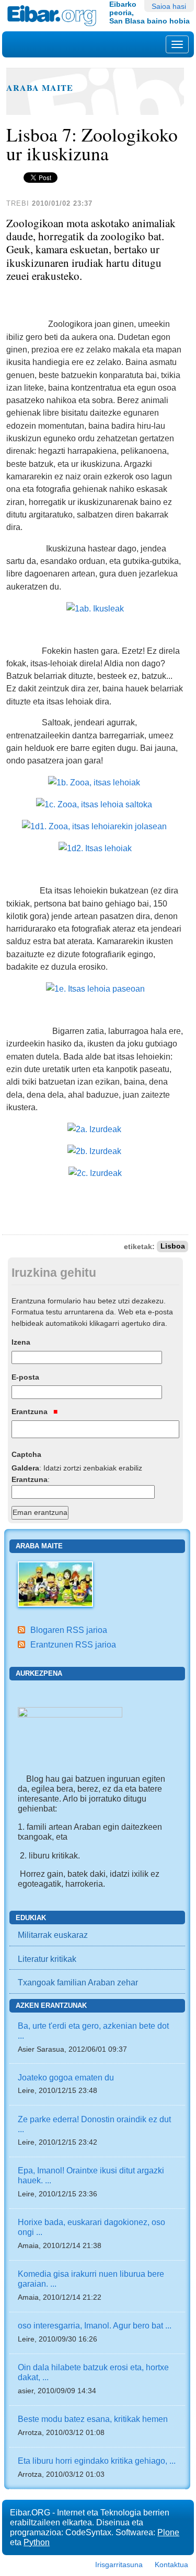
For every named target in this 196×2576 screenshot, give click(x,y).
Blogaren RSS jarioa (69, 1630)
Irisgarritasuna (119, 2565)
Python (37, 2542)
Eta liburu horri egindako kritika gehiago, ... (97, 2461)
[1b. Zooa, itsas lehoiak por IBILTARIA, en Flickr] (94, 782)
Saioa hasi (169, 6)
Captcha (26, 1454)
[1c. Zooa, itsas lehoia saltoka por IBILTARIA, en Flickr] (94, 804)
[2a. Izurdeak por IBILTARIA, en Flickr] (94, 1128)
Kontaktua (171, 2565)
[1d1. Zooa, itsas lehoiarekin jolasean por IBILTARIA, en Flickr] (94, 826)
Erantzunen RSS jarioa (73, 1644)
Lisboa (173, 1247)
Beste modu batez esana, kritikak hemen (93, 2419)
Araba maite (40, 88)
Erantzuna (31, 1411)
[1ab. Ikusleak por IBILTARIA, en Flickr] (95, 607)
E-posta (25, 1377)
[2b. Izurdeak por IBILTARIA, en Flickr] (94, 1150)
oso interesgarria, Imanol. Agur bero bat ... (95, 2325)
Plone (168, 2532)
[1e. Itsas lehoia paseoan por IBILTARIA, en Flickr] (95, 988)
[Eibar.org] (54, 16)
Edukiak (31, 1918)
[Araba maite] (55, 1583)
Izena (21, 1342)
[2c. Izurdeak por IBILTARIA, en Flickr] (95, 1172)
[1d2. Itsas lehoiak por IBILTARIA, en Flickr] (95, 848)
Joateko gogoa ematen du (66, 2077)
